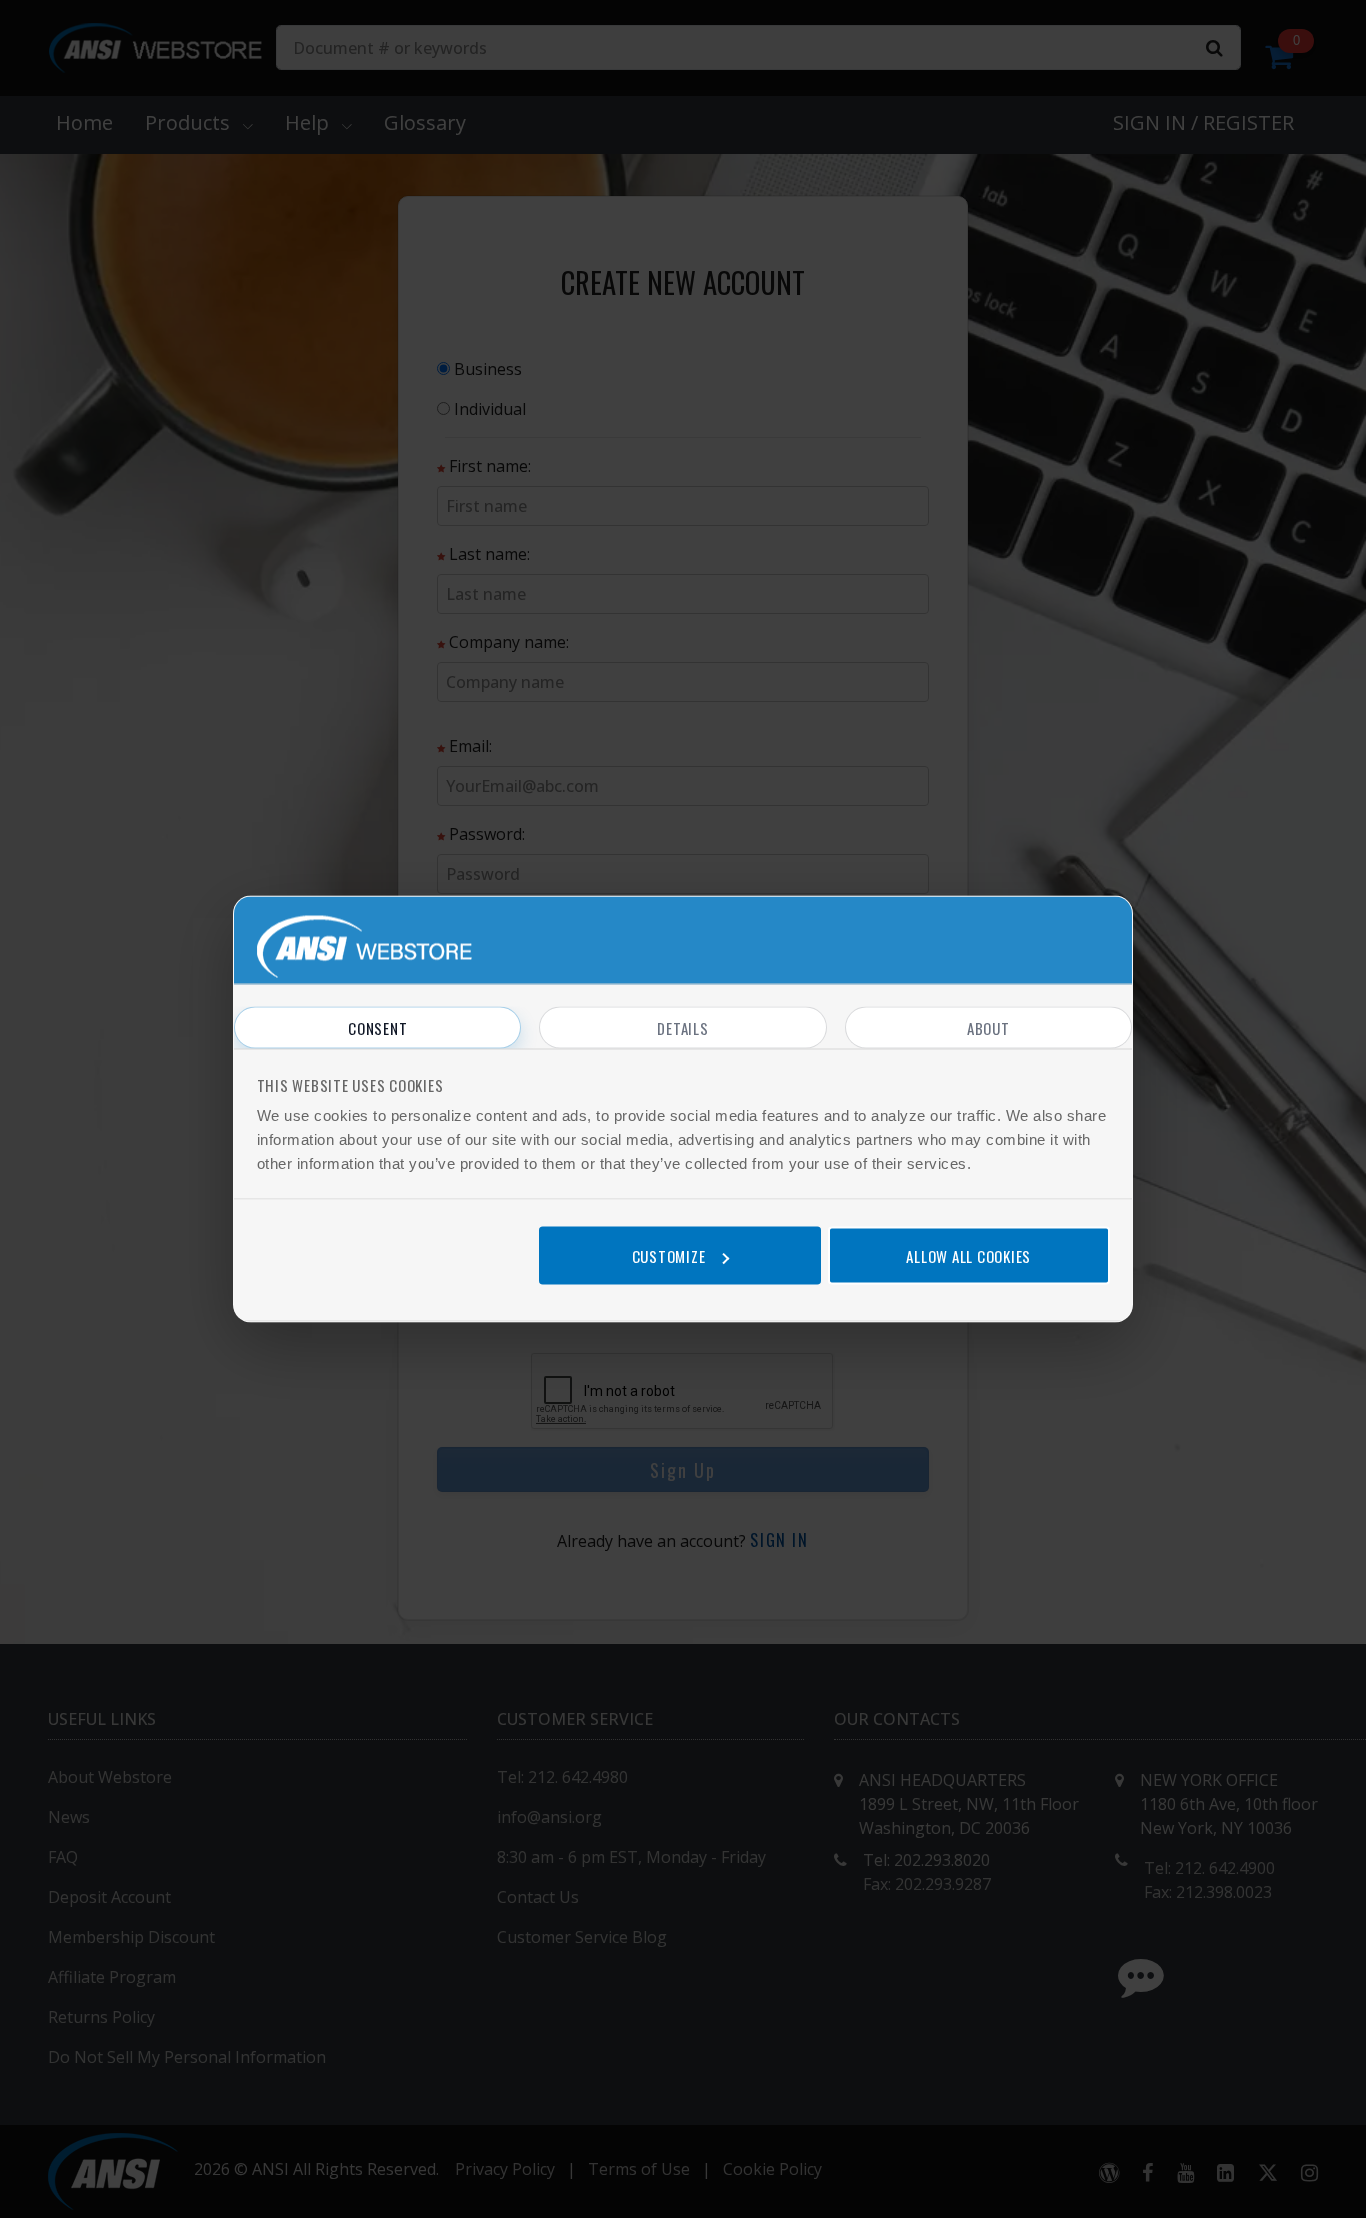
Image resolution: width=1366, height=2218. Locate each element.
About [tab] (988, 1028)
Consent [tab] (377, 1028)
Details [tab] (682, 1028)
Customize (669, 1255)
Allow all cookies (968, 1255)
